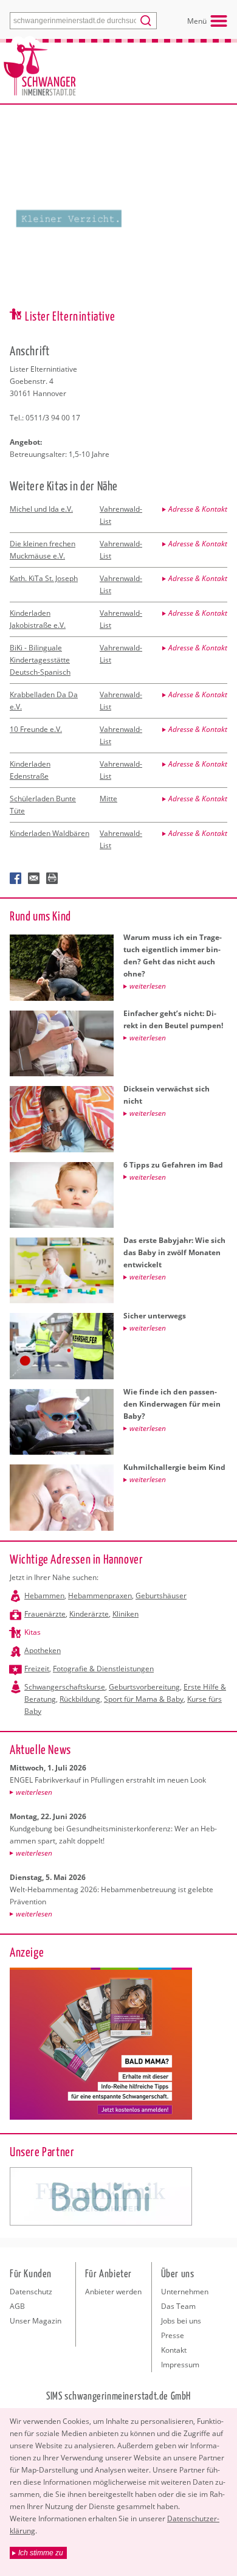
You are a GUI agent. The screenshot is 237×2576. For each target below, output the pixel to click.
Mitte (108, 799)
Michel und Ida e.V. (41, 509)
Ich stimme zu (41, 2553)
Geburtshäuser (161, 1596)
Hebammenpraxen (100, 1596)
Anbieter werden (113, 2292)
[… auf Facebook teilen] (16, 879)
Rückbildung (80, 1699)
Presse (173, 2335)
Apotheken (43, 1650)
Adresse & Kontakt (198, 509)
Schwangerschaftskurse (65, 1687)
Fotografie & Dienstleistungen (103, 1669)
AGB (17, 2306)
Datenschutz (31, 2292)
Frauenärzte (45, 1614)
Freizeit (37, 1669)
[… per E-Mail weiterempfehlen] (34, 879)
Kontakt (174, 2350)
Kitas (33, 1632)
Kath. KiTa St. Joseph (44, 578)
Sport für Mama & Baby (144, 1699)
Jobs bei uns (181, 2321)
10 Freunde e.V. (36, 729)
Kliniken (125, 1614)
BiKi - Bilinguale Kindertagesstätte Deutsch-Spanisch (40, 660)
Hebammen (44, 1596)
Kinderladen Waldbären (50, 833)
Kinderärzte (89, 1614)
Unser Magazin (36, 2321)
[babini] (101, 2196)
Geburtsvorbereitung (144, 1687)
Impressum (180, 2365)
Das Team (178, 2306)
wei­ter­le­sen (34, 1792)
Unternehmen (185, 2292)
